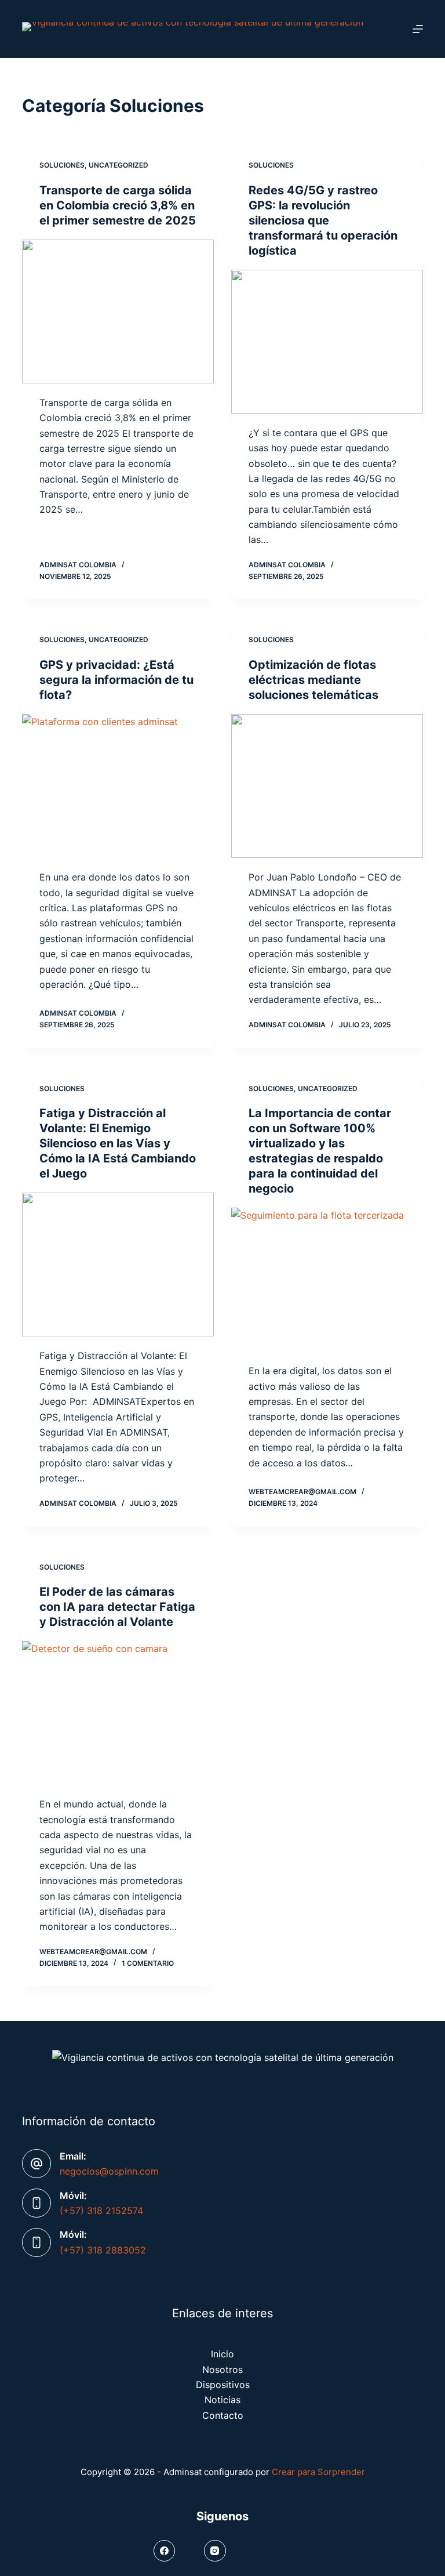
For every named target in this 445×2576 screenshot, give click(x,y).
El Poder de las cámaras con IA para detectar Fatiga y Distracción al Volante (117, 1607)
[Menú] (418, 29)
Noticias (222, 2400)
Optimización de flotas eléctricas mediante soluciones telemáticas (313, 680)
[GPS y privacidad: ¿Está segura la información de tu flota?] (118, 786)
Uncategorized (118, 165)
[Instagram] (215, 2551)
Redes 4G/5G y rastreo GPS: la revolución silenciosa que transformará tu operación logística (323, 220)
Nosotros (222, 2370)
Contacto (223, 2415)
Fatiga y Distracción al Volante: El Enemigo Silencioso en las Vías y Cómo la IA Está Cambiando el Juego (118, 1143)
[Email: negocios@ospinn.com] (37, 2164)
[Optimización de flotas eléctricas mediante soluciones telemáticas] (327, 786)
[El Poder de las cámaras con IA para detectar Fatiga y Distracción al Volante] (118, 1713)
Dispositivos (223, 2385)
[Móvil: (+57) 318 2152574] (37, 2203)
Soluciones (62, 165)
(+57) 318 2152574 (101, 2211)
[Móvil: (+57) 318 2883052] (37, 2242)
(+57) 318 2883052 (103, 2250)
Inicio (222, 2354)
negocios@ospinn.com (109, 2171)
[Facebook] (165, 2551)
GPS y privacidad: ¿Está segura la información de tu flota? (116, 680)
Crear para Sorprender (318, 2472)
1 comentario (148, 1963)
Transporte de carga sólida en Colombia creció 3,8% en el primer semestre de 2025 (118, 205)
